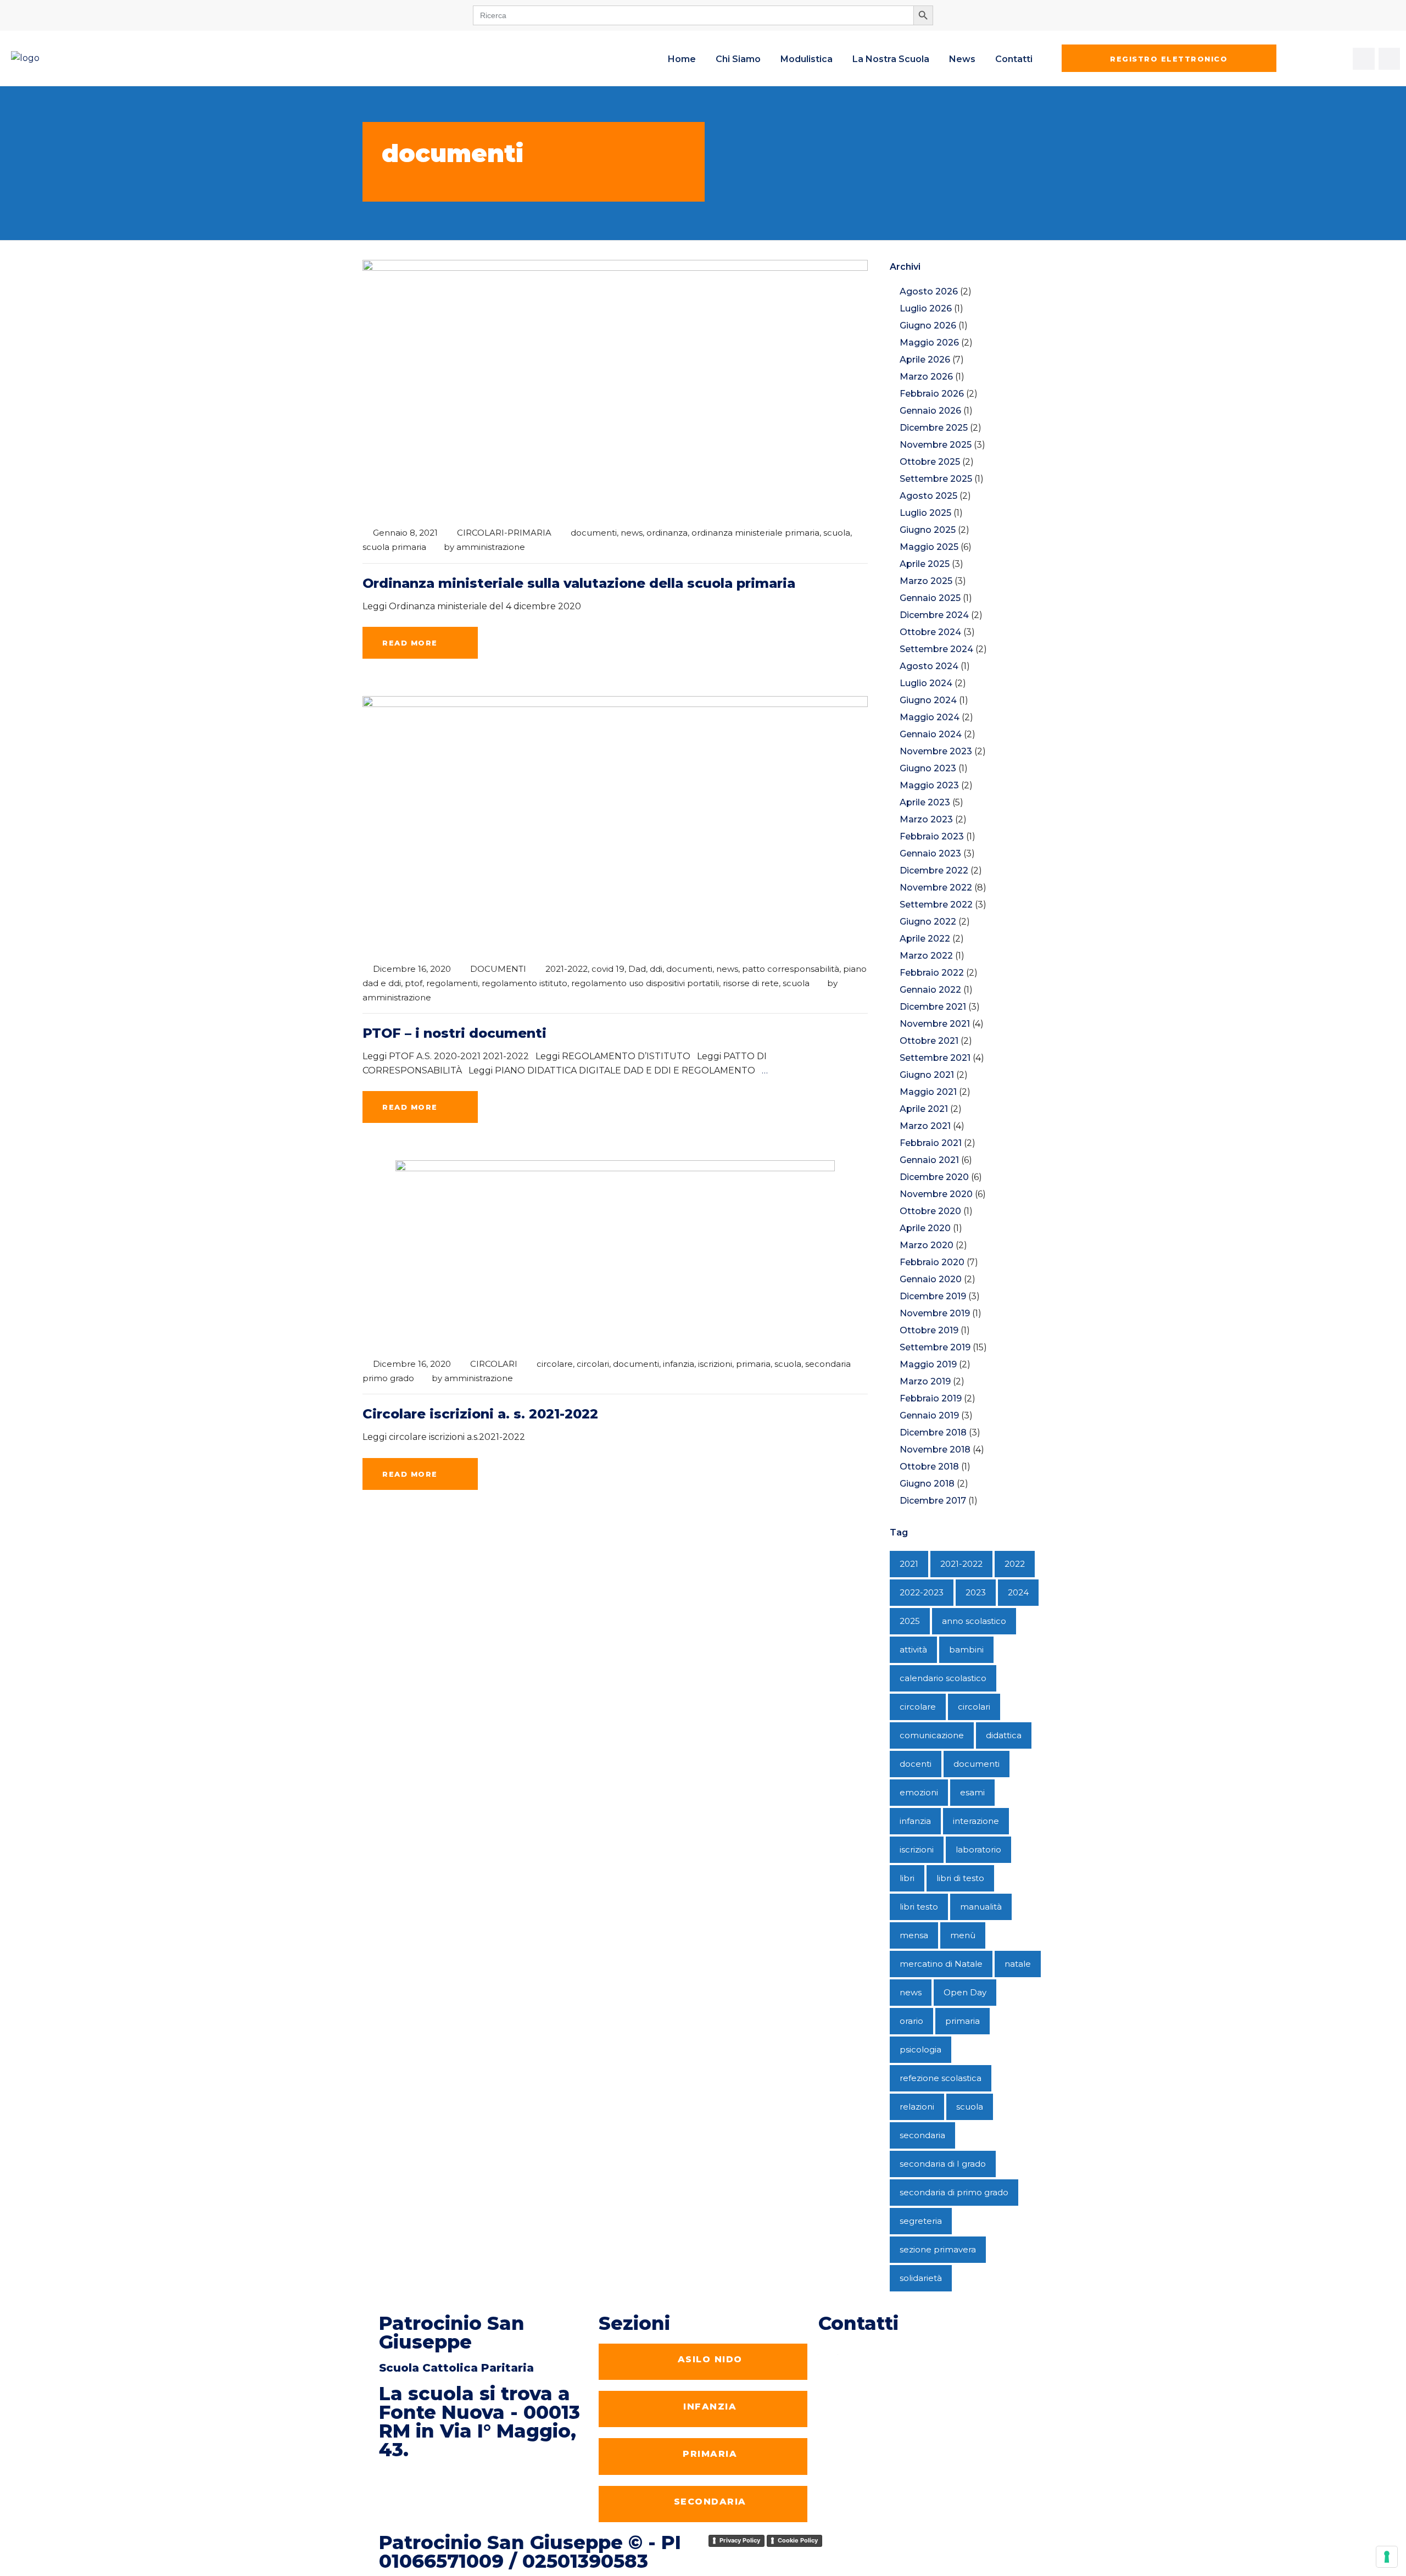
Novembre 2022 (936, 888)
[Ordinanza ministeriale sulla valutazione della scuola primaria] (615, 388)
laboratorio (978, 1849)
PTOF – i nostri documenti (454, 1033)
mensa (914, 1935)
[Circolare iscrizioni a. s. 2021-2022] (615, 1253)
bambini (966, 1649)
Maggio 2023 (929, 785)
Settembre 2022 (936, 905)
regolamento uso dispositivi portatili (645, 983)
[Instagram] (1390, 59)
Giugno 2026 (928, 326)
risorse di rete (751, 983)
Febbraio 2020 (932, 1262)
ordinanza (667, 533)
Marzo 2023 (926, 819)
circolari (593, 1364)
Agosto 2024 (929, 666)
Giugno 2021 (927, 1075)
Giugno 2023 (928, 768)
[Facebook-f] (1364, 59)
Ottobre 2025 (930, 462)
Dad (637, 969)
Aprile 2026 (925, 360)
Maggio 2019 (928, 1364)
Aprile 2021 (924, 1109)
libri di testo (960, 1878)
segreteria (921, 2221)
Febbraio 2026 (932, 394)
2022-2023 (922, 1592)
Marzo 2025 (926, 581)
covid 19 (608, 969)
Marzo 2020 (927, 1245)
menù (963, 1935)
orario (911, 2021)
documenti (594, 533)
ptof (414, 983)
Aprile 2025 (925, 564)
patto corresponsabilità (791, 969)
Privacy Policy (740, 2540)
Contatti (1014, 59)
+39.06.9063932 (875, 2350)
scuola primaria (394, 547)
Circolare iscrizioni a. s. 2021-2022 (480, 1414)
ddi (656, 969)
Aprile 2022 (925, 939)
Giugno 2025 (928, 530)
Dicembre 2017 (933, 1501)
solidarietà (921, 2278)
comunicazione (932, 1735)
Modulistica (807, 59)
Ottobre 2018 (929, 1467)
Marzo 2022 (926, 956)
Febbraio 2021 (931, 1143)
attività (913, 1649)
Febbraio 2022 (932, 973)
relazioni (917, 2107)
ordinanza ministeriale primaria (755, 533)
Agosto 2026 (929, 291)
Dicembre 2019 (933, 1296)
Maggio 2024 (930, 717)
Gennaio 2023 (930, 853)
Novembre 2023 (936, 751)
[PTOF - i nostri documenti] (615, 824)
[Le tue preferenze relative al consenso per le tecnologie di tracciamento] (1387, 2557)
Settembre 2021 (935, 1058)
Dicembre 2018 (933, 1432)
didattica (1004, 1735)
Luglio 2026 (926, 308)
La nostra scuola (891, 59)
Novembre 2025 (936, 445)
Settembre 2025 (936, 479)
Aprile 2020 (925, 1228)
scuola (837, 533)
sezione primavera (938, 2249)
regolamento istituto (525, 983)
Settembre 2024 (936, 649)
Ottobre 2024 (930, 632)
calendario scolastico (943, 1678)
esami (972, 1792)
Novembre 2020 (936, 1194)
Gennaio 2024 (931, 734)
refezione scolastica (941, 2078)
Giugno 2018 (927, 1484)
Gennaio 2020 (931, 1279)
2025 (910, 1621)
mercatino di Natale (941, 1964)
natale (1018, 1964)
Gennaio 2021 (929, 1160)
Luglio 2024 (926, 683)
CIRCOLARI (494, 1364)
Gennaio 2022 (930, 990)
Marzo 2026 (926, 377)
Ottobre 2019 (929, 1330)
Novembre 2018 (935, 1450)
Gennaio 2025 (930, 598)
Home (682, 59)
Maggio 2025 (929, 547)
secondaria (922, 2135)
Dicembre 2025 (934, 428)
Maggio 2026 (929, 343)
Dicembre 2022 (934, 870)
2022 (1015, 1564)
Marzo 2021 (925, 1126)
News (962, 59)
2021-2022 (567, 969)
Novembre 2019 (935, 1313)
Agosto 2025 (928, 496)
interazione (976, 1821)
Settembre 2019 (935, 1347)
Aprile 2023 (925, 802)
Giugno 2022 (928, 922)
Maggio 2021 (928, 1092)
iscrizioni (715, 1364)
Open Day (965, 1992)
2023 (976, 1592)
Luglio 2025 (925, 513)
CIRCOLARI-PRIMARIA (504, 533)
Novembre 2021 (935, 1024)
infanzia (679, 1364)
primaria (753, 1364)
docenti (916, 1764)
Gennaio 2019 (929, 1415)
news (632, 533)
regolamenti (452, 983)
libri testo (919, 1907)
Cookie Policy (798, 2540)
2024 (1018, 1592)
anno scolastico (974, 1621)
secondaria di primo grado (954, 2192)
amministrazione (491, 547)
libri (907, 1878)
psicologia (920, 2049)
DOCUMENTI (498, 969)
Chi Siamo (738, 59)
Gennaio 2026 (930, 411)
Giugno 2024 (928, 700)
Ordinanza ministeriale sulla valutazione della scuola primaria (579, 583)
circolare (555, 1364)
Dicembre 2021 (933, 1007)
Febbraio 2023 (932, 836)
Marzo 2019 (925, 1381)
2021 (909, 1564)
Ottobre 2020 (930, 1211)
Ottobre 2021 (929, 1041)
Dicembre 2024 (934, 615)
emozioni (919, 1792)
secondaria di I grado (943, 2164)
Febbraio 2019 (931, 1398)
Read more (410, 643)
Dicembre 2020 (934, 1177)
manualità (981, 1907)
